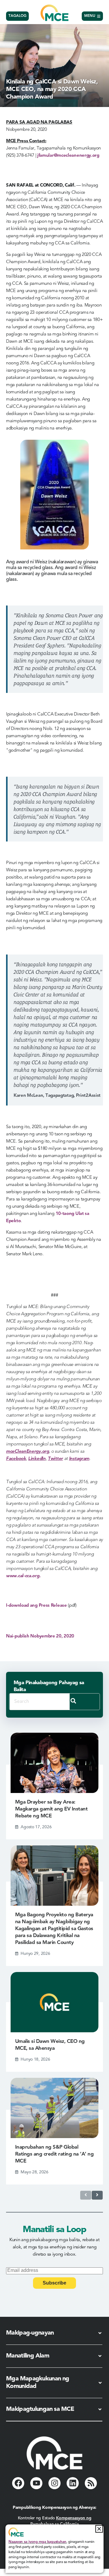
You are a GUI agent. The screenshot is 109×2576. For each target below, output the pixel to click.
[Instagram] (54, 2483)
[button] (99, 2529)
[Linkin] (73, 2483)
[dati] (86, 2195)
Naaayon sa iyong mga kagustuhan (37, 2542)
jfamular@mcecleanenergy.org (68, 156)
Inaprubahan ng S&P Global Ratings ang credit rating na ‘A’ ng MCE (54, 2154)
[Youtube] (36, 2483)
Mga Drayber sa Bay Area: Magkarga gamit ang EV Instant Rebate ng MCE (51, 1809)
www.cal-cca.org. (23, 1576)
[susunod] (97, 2195)
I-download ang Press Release (36, 1606)
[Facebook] (18, 2483)
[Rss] (91, 2483)
